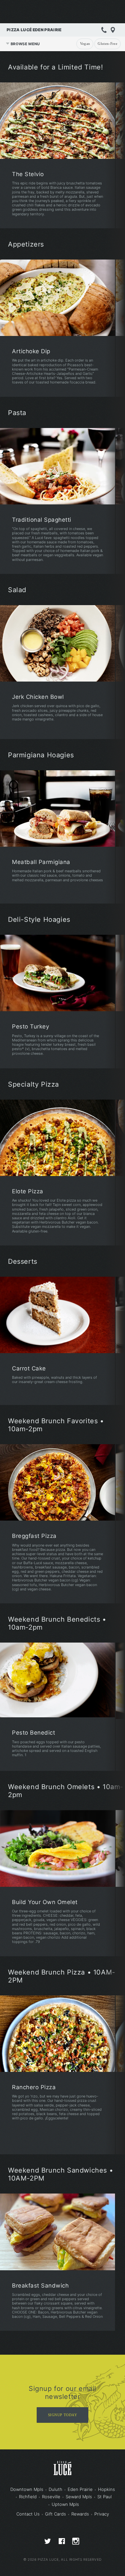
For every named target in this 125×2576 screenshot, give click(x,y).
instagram (76, 2543)
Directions (113, 30)
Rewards (80, 2514)
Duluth (55, 2489)
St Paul (104, 2497)
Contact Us (28, 2514)
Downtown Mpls (27, 2489)
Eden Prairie (80, 2489)
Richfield (28, 2497)
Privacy (102, 2514)
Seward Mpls (79, 2497)
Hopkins (106, 2489)
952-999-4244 (104, 30)
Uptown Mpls (65, 2504)
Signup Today (63, 2415)
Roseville (51, 2497)
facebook (62, 2543)
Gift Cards (55, 2514)
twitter (48, 2543)
